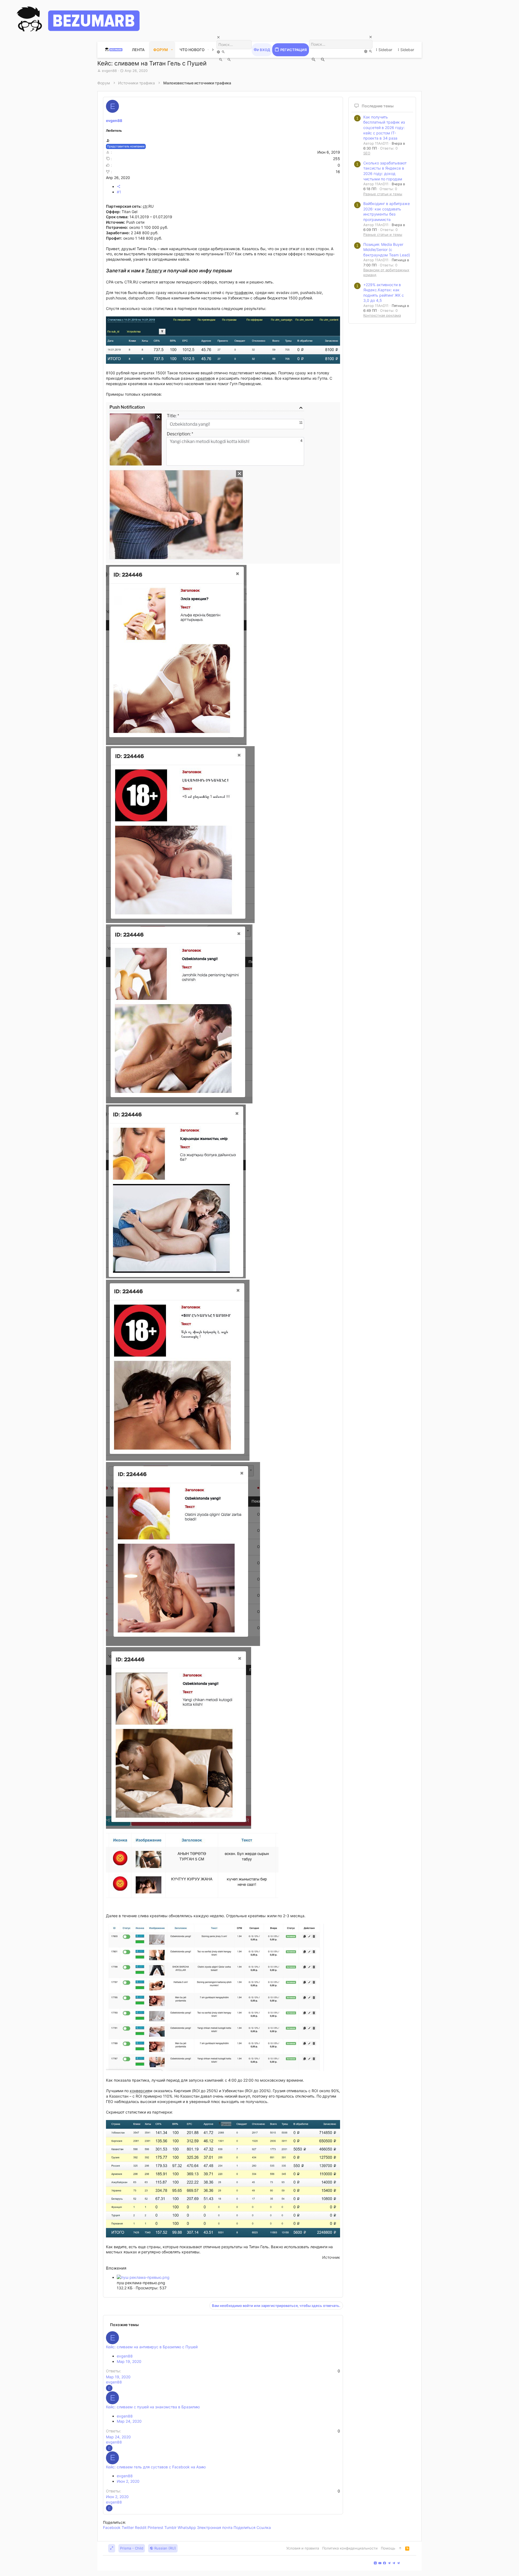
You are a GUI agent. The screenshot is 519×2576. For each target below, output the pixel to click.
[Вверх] (400, 2548)
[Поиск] (219, 52)
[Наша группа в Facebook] (385, 2563)
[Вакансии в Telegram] (394, 2563)
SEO (367, 153)
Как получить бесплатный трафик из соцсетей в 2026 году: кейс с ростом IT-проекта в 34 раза (384, 128)
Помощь (388, 2548)
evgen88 (109, 71)
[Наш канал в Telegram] (389, 2563)
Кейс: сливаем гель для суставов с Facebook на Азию (156, 2467)
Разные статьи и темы (383, 194)
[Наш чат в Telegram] (398, 2563)
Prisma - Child (132, 2548)
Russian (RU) (165, 2548)
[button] (172, 50)
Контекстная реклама (382, 315)
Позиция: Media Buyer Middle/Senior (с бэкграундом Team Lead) (387, 250)
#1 (119, 192)
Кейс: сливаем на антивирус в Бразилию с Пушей (152, 2347)
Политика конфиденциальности (350, 2548)
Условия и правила (303, 2548)
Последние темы (378, 106)
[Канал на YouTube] (380, 2563)
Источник (331, 2257)
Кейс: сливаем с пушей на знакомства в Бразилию (153, 2407)
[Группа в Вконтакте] (375, 2563)
